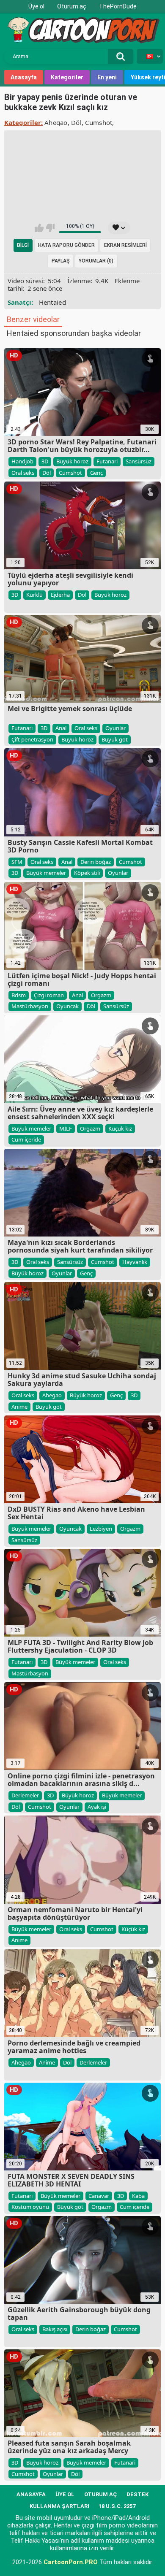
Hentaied (52, 302)
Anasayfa (24, 77)
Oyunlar (115, 728)
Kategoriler (67, 77)
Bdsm (19, 995)
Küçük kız (120, 1128)
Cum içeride (26, 1139)
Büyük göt (115, 739)
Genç (96, 473)
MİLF (66, 1128)
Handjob (22, 461)
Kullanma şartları (59, 2506)
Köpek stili (87, 873)
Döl (76, 122)
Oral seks (23, 473)
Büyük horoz (72, 461)
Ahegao (56, 122)
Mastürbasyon (30, 1006)
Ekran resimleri (125, 245)
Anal (61, 728)
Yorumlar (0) (96, 261)
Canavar (99, 2196)
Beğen (39, 228)
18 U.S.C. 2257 (117, 2506)
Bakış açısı (55, 2329)
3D (45, 461)
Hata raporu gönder (66, 245)
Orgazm (101, 995)
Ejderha (60, 595)
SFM (17, 862)
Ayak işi (97, 1807)
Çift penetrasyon (32, 739)
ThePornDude (118, 6)
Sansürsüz (139, 461)
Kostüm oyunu (30, 2207)
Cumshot (99, 122)
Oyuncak (67, 1006)
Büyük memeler (46, 873)
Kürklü (34, 595)
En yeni (107, 77)
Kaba (138, 2196)
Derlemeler (25, 1795)
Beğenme (50, 228)
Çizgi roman (49, 995)
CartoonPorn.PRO (71, 2562)
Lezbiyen (101, 1529)
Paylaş (61, 261)
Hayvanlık (135, 1262)
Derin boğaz (96, 862)
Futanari (107, 461)
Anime (19, 1407)
